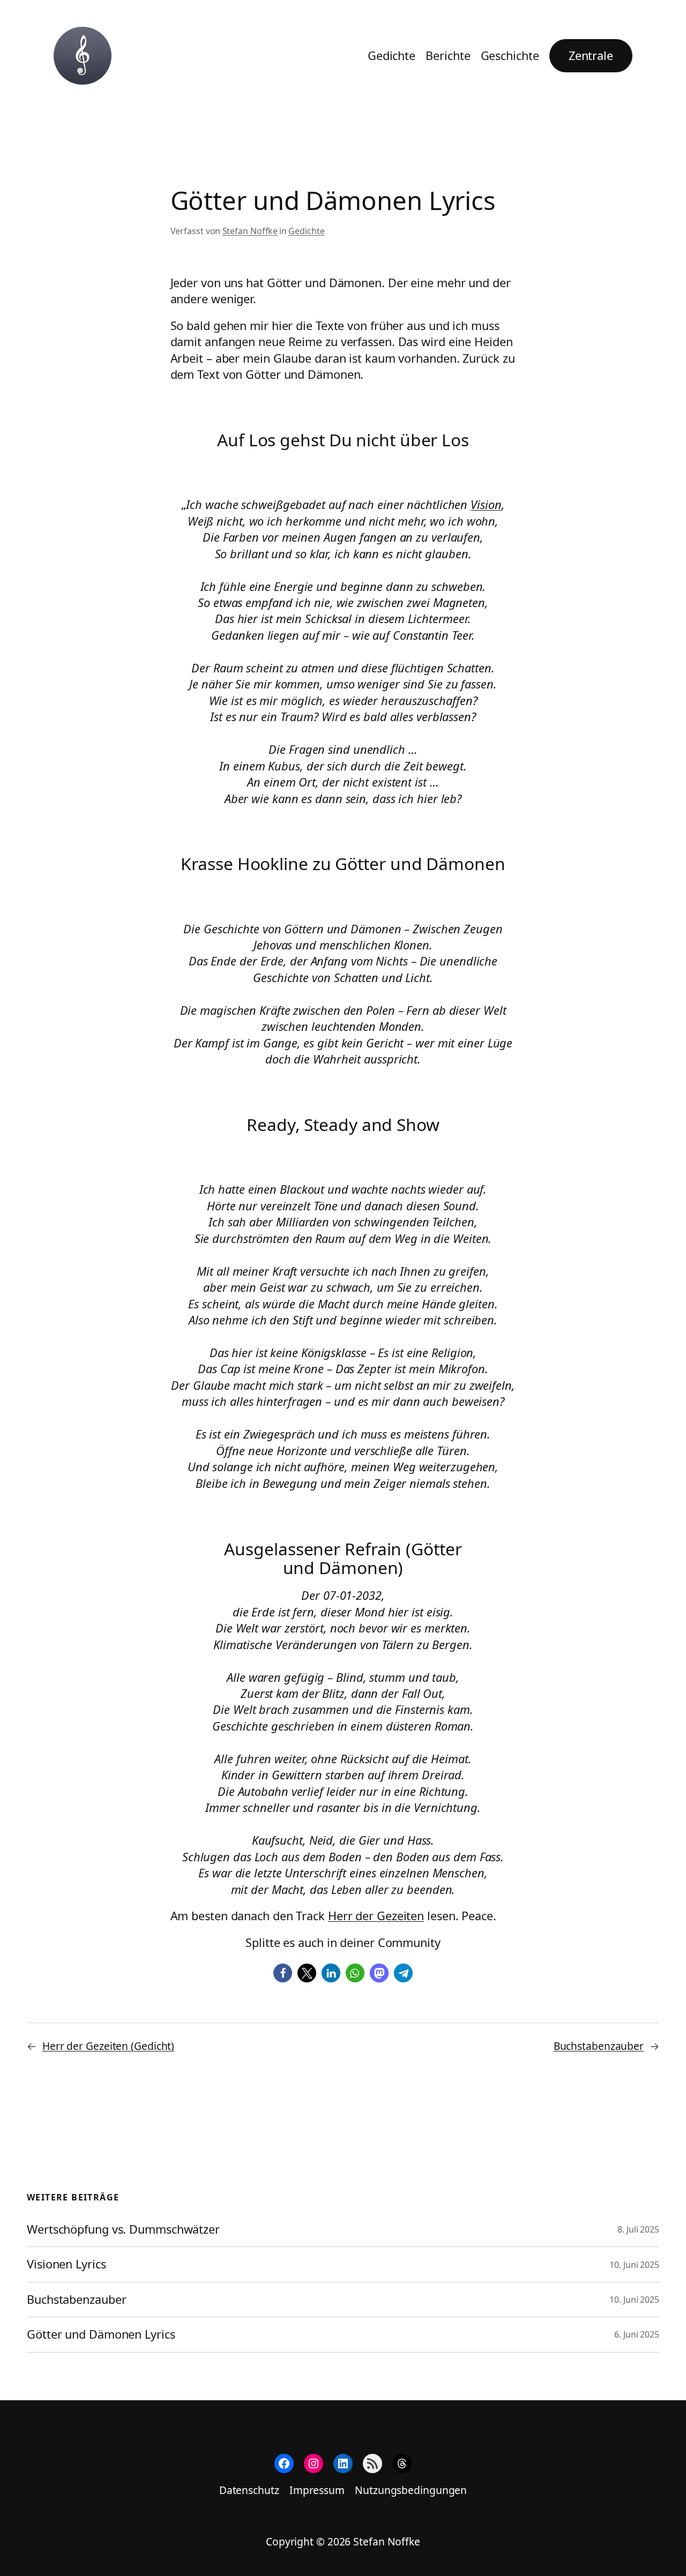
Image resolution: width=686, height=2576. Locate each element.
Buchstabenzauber (599, 2046)
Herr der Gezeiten (376, 1916)
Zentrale (591, 55)
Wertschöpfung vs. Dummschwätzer (123, 2229)
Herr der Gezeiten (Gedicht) (108, 2046)
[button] (283, 1973)
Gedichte (306, 231)
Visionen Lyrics (66, 2264)
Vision (486, 504)
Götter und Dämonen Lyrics (101, 2334)
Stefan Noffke (250, 231)
